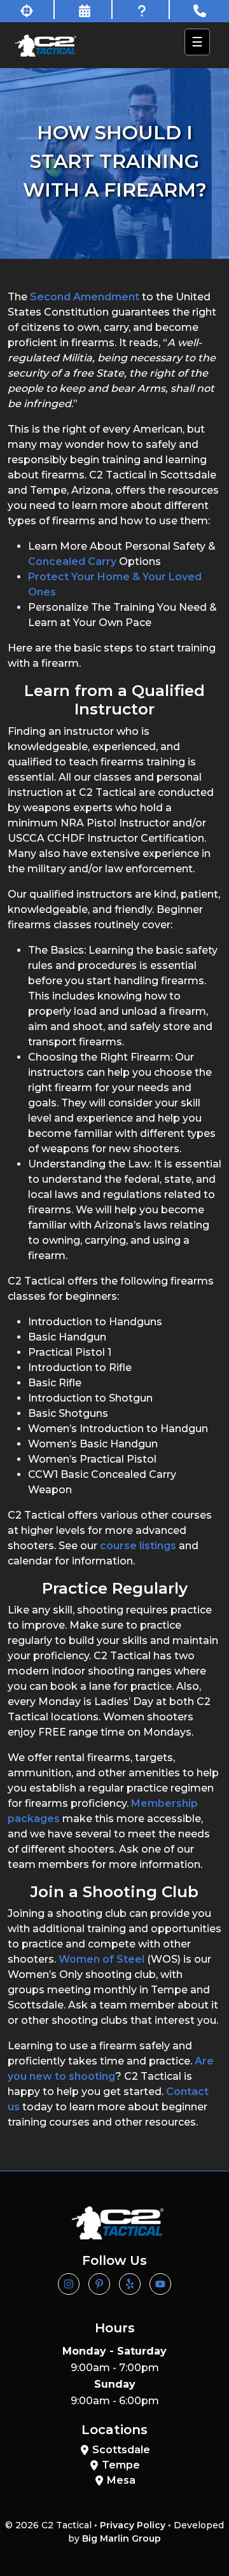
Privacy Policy (133, 2525)
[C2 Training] (46, 45)
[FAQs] (142, 10)
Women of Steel (101, 1959)
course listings (138, 1546)
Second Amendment (85, 297)
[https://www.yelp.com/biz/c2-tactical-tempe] (130, 2284)
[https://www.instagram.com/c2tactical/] (69, 2284)
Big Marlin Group (121, 2538)
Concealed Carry (72, 561)
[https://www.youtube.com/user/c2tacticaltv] (160, 2284)
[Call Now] (200, 10)
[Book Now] (85, 10)
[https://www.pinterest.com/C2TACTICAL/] (99, 2284)
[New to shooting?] (27, 10)
